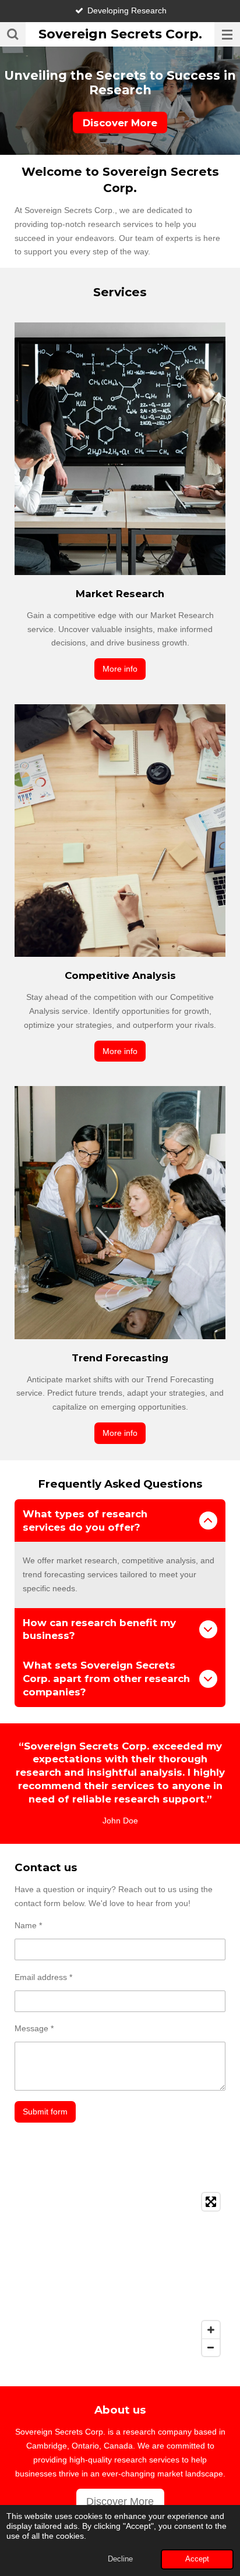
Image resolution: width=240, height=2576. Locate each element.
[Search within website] (13, 34)
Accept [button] (197, 2559)
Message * (34, 2028)
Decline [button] (120, 2559)
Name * (28, 1925)
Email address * (43, 1977)
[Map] (120, 2275)
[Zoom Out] (211, 2347)
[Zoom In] (211, 2330)
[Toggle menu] (227, 34)
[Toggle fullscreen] (211, 2202)
